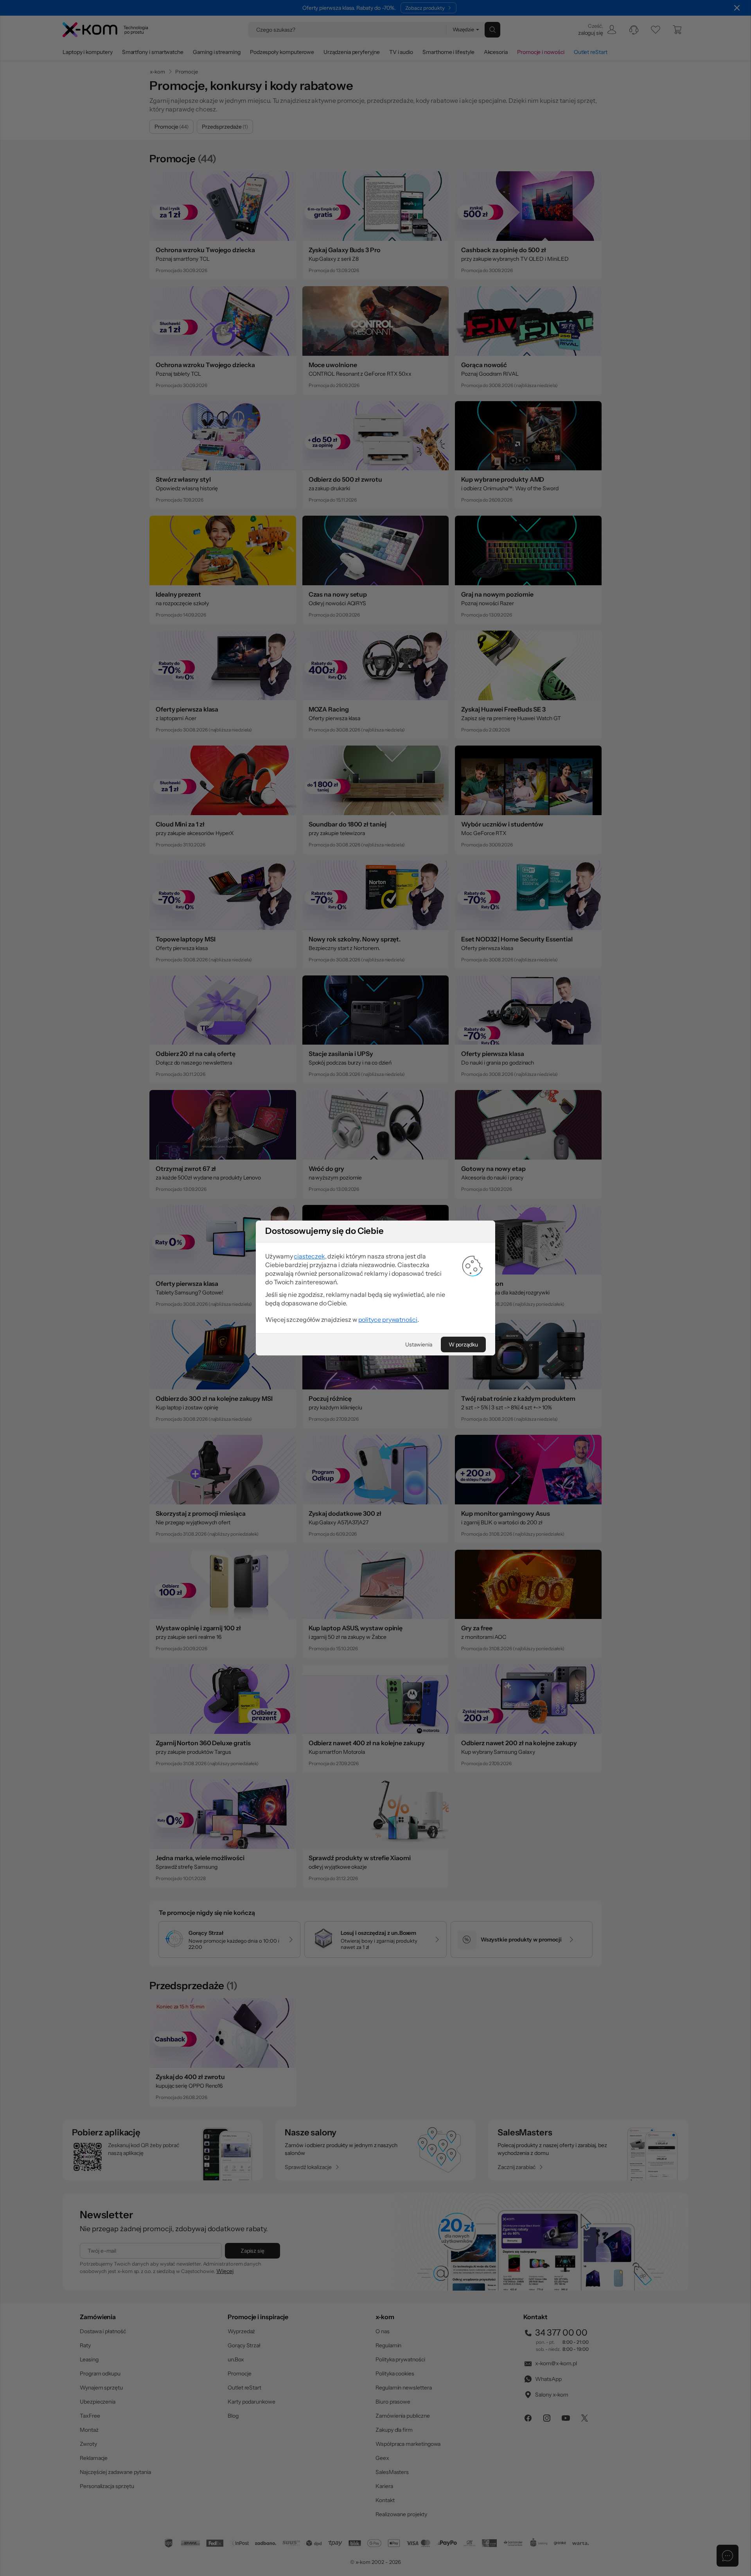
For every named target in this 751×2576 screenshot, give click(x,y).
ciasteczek (309, 1256)
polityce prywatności (388, 1319)
